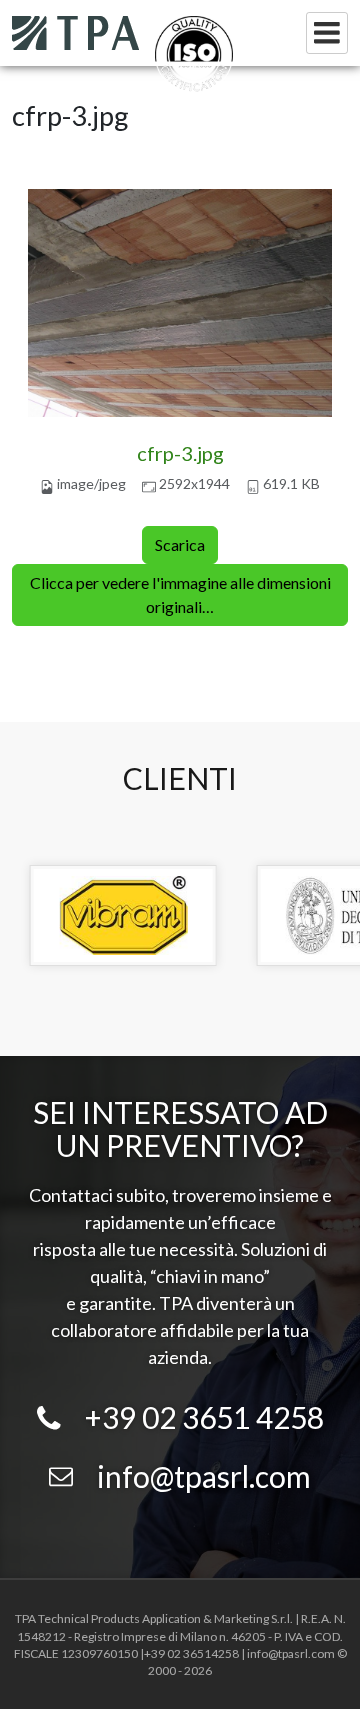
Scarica (180, 544)
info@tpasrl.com (204, 1476)
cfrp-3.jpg (180, 453)
